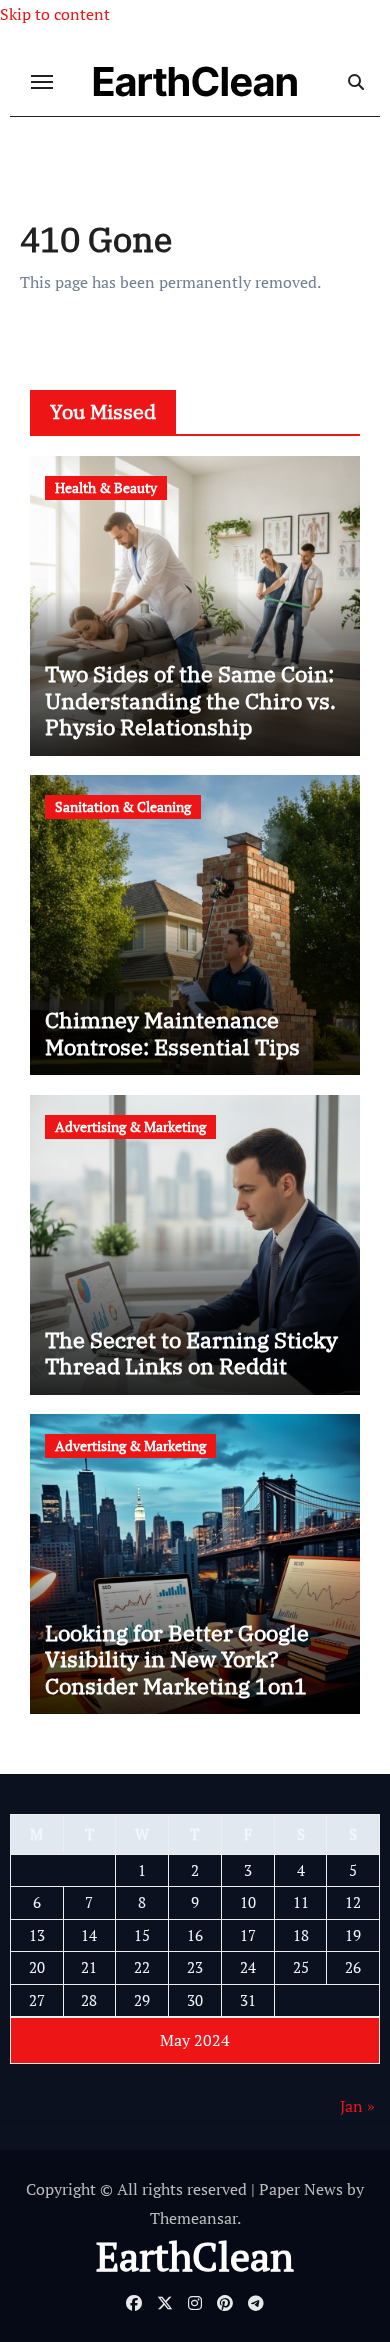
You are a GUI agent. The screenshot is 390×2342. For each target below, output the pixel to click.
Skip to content (55, 14)
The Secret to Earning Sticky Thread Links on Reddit (191, 1352)
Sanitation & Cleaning (123, 806)
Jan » (357, 2106)
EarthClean (195, 81)
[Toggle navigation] (42, 82)
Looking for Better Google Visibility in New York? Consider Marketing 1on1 (177, 1659)
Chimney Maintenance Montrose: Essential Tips (172, 1032)
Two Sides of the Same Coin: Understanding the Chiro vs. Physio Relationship (190, 700)
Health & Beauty (106, 487)
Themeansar (193, 2218)
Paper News (301, 2189)
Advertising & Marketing (130, 1126)
